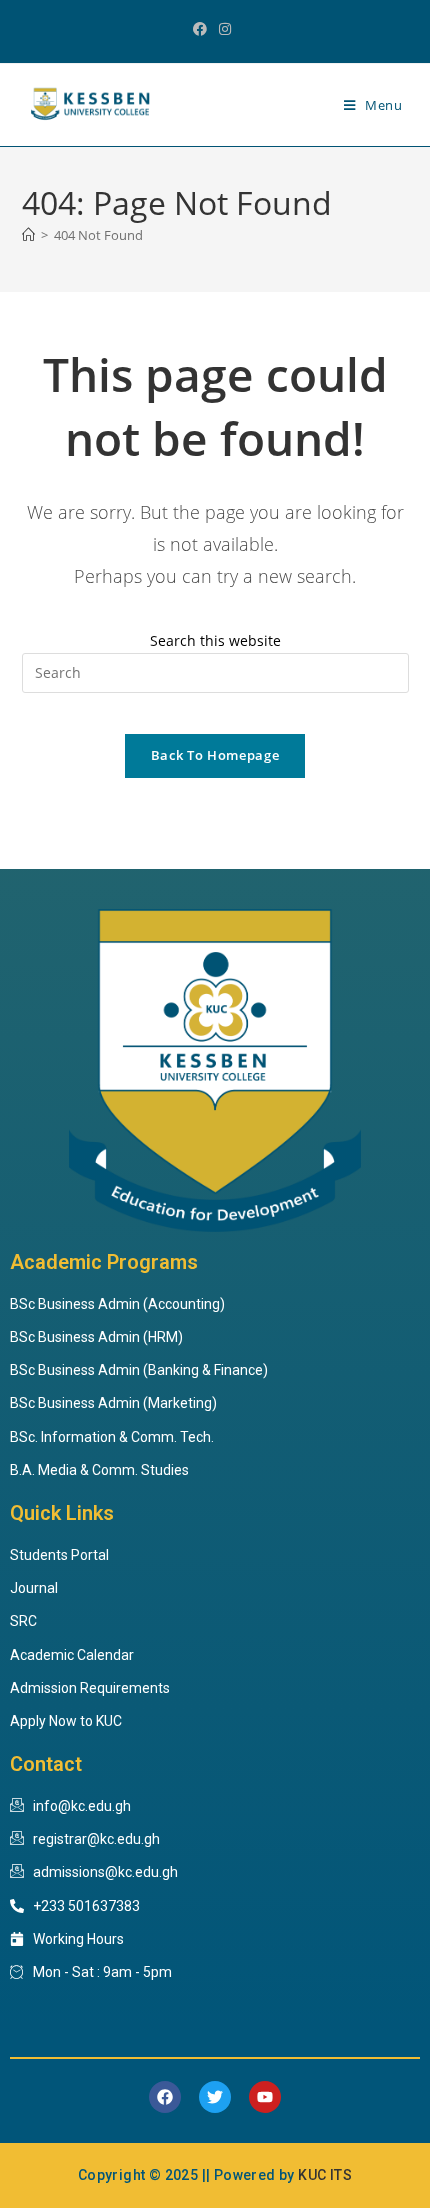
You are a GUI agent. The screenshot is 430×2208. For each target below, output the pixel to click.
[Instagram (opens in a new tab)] (225, 29)
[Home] (28, 235)
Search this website (215, 640)
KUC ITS (325, 2175)
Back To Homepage (215, 755)
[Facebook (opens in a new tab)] (203, 29)
